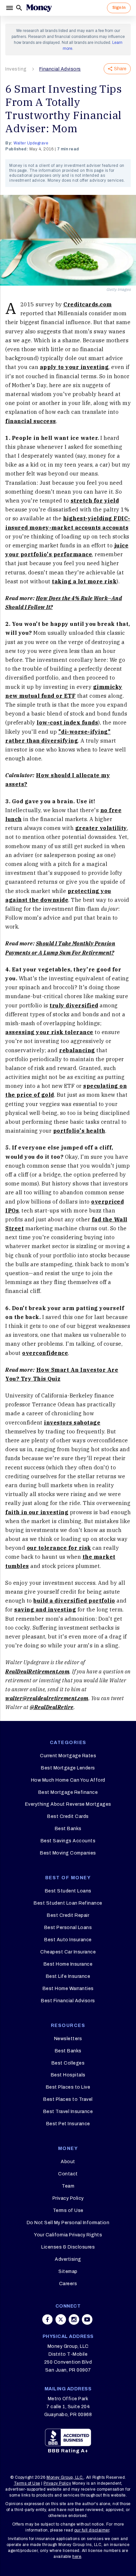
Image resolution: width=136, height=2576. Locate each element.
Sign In (119, 8)
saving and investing (45, 1610)
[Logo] (39, 8)
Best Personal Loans (68, 1928)
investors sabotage (72, 1423)
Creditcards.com (88, 304)
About (68, 2162)
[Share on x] (61, 2319)
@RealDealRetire (52, 1707)
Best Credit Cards (68, 1816)
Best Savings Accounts (68, 1841)
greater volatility (101, 828)
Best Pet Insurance (68, 2124)
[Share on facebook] (48, 2319)
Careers (68, 2284)
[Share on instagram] (74, 2319)
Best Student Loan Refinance (68, 1903)
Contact (68, 2174)
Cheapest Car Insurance (68, 1952)
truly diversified (74, 1005)
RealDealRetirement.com (37, 1671)
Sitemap (68, 2271)
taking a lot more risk (84, 581)
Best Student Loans (68, 1891)
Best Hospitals (68, 2075)
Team (68, 2186)
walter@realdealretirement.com (47, 1698)
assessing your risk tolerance (49, 1032)
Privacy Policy (68, 2198)
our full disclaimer (92, 2530)
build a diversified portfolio (74, 1601)
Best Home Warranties (68, 1989)
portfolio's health (79, 1131)
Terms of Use (68, 2210)
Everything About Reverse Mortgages (68, 1804)
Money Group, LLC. (65, 2477)
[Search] (19, 8)
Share (120, 69)
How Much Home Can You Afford (68, 1780)
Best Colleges (68, 2063)
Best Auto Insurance (68, 1940)
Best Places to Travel (68, 2099)
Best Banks (68, 1829)
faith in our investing (37, 1512)
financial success (31, 421)
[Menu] (10, 8)
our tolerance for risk (59, 1548)
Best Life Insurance (68, 1976)
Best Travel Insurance (68, 2112)
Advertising (68, 2259)
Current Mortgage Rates (68, 1756)
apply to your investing (74, 367)
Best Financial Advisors (68, 2001)
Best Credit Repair (68, 1915)
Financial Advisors (60, 69)
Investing (16, 69)
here (77, 2557)
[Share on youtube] (87, 2319)
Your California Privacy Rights (68, 2235)
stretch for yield (95, 501)
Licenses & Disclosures (68, 2247)
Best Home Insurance (68, 1964)
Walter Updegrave (31, 143)
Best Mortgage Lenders (68, 1768)
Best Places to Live (68, 2087)
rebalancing (77, 1050)
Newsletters (68, 2039)
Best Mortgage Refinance (68, 1792)
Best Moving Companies (68, 1853)
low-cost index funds (67, 722)
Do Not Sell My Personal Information (68, 2223)
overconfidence (45, 1353)
